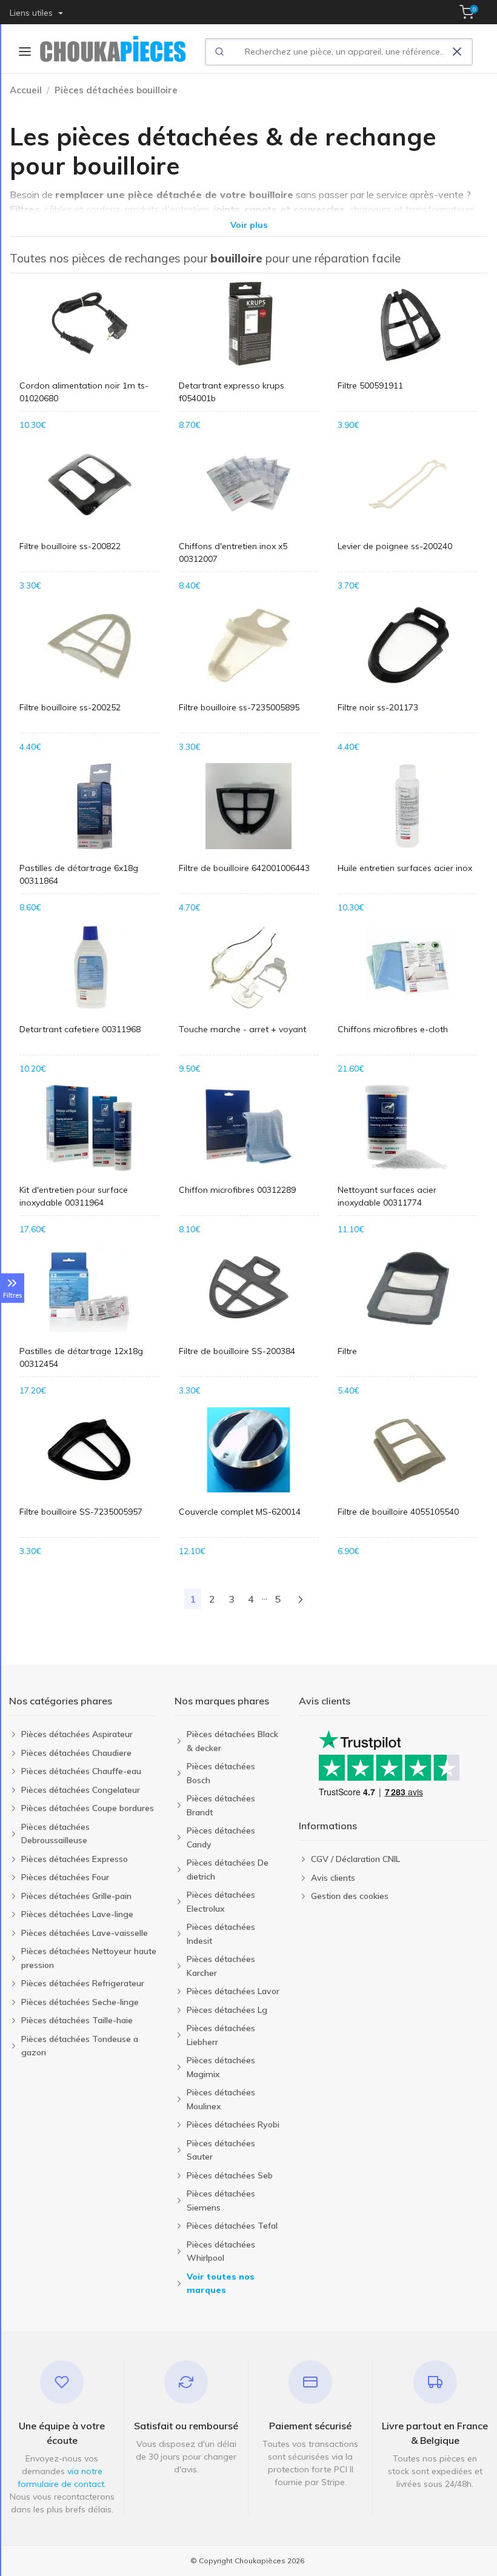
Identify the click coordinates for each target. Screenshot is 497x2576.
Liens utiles (32, 13)
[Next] (301, 1599)
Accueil (26, 90)
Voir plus (249, 225)
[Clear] (457, 52)
